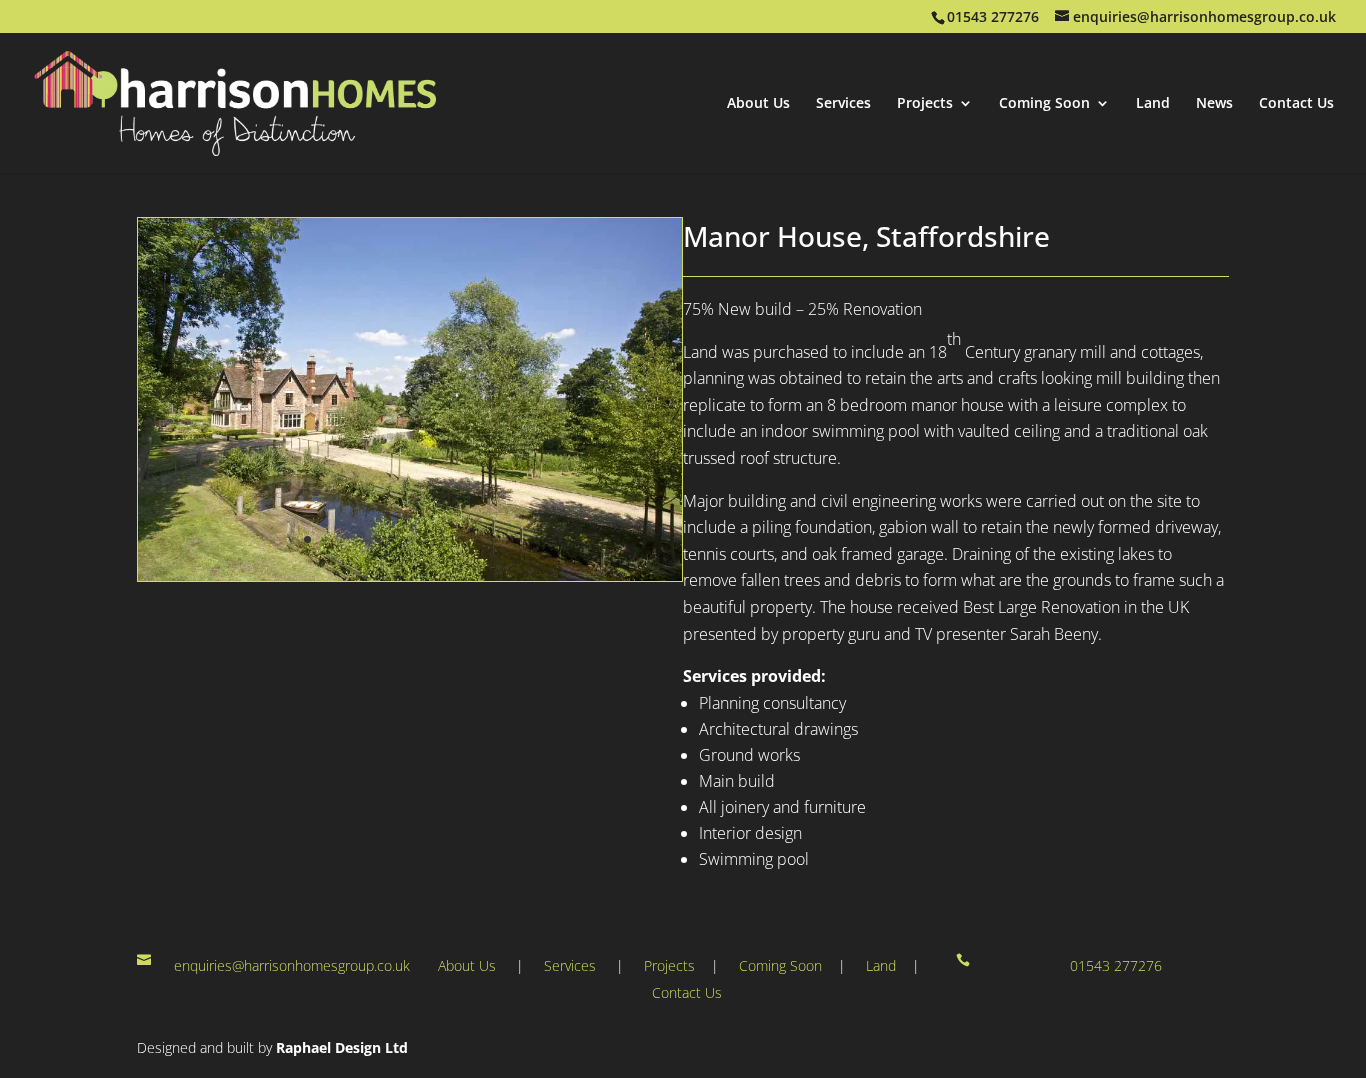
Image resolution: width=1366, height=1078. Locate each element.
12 (494, 539)
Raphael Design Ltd (342, 1047)
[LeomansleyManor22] (410, 575)
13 (511, 539)
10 (460, 539)
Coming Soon (1044, 104)
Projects (925, 104)
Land (1153, 104)
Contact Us (1296, 104)
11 (477, 539)
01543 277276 (1116, 965)
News (1214, 104)
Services (843, 104)
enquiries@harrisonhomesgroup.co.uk (292, 965)
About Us (758, 104)
